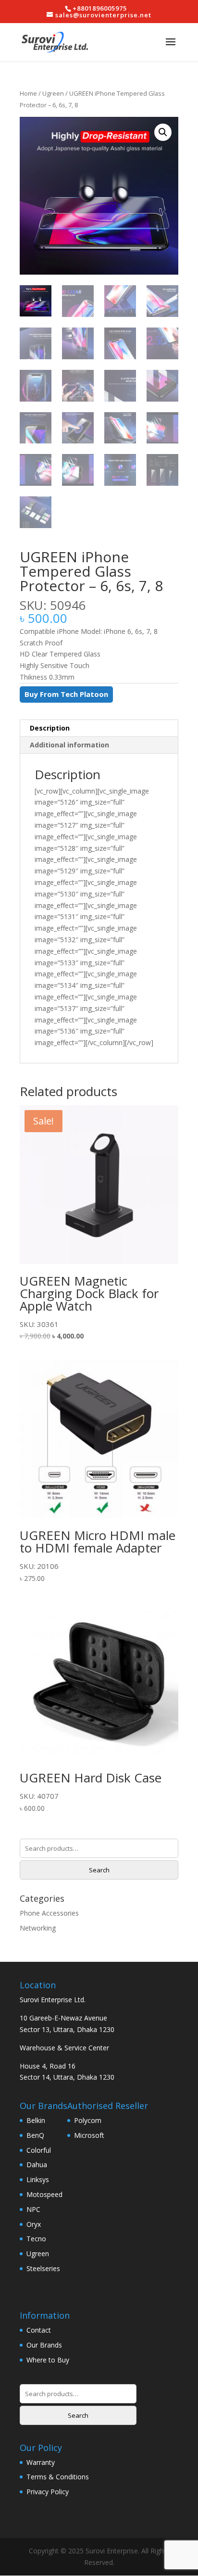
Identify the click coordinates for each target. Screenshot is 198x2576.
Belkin (36, 2120)
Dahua (37, 2165)
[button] (163, 132)
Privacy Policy (48, 2492)
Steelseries (43, 2268)
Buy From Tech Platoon (66, 694)
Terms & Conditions (58, 2477)
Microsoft (89, 2135)
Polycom (88, 2120)
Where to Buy (48, 2360)
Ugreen (53, 93)
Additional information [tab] (69, 745)
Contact (39, 2330)
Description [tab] (50, 728)
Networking (38, 1928)
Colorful (39, 2150)
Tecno (36, 2239)
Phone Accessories (49, 1913)
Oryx (34, 2224)
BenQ (35, 2135)
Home (28, 93)
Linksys (38, 2179)
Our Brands (44, 2345)
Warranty (41, 2462)
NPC (33, 2209)
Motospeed (44, 2194)
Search (99, 1870)
